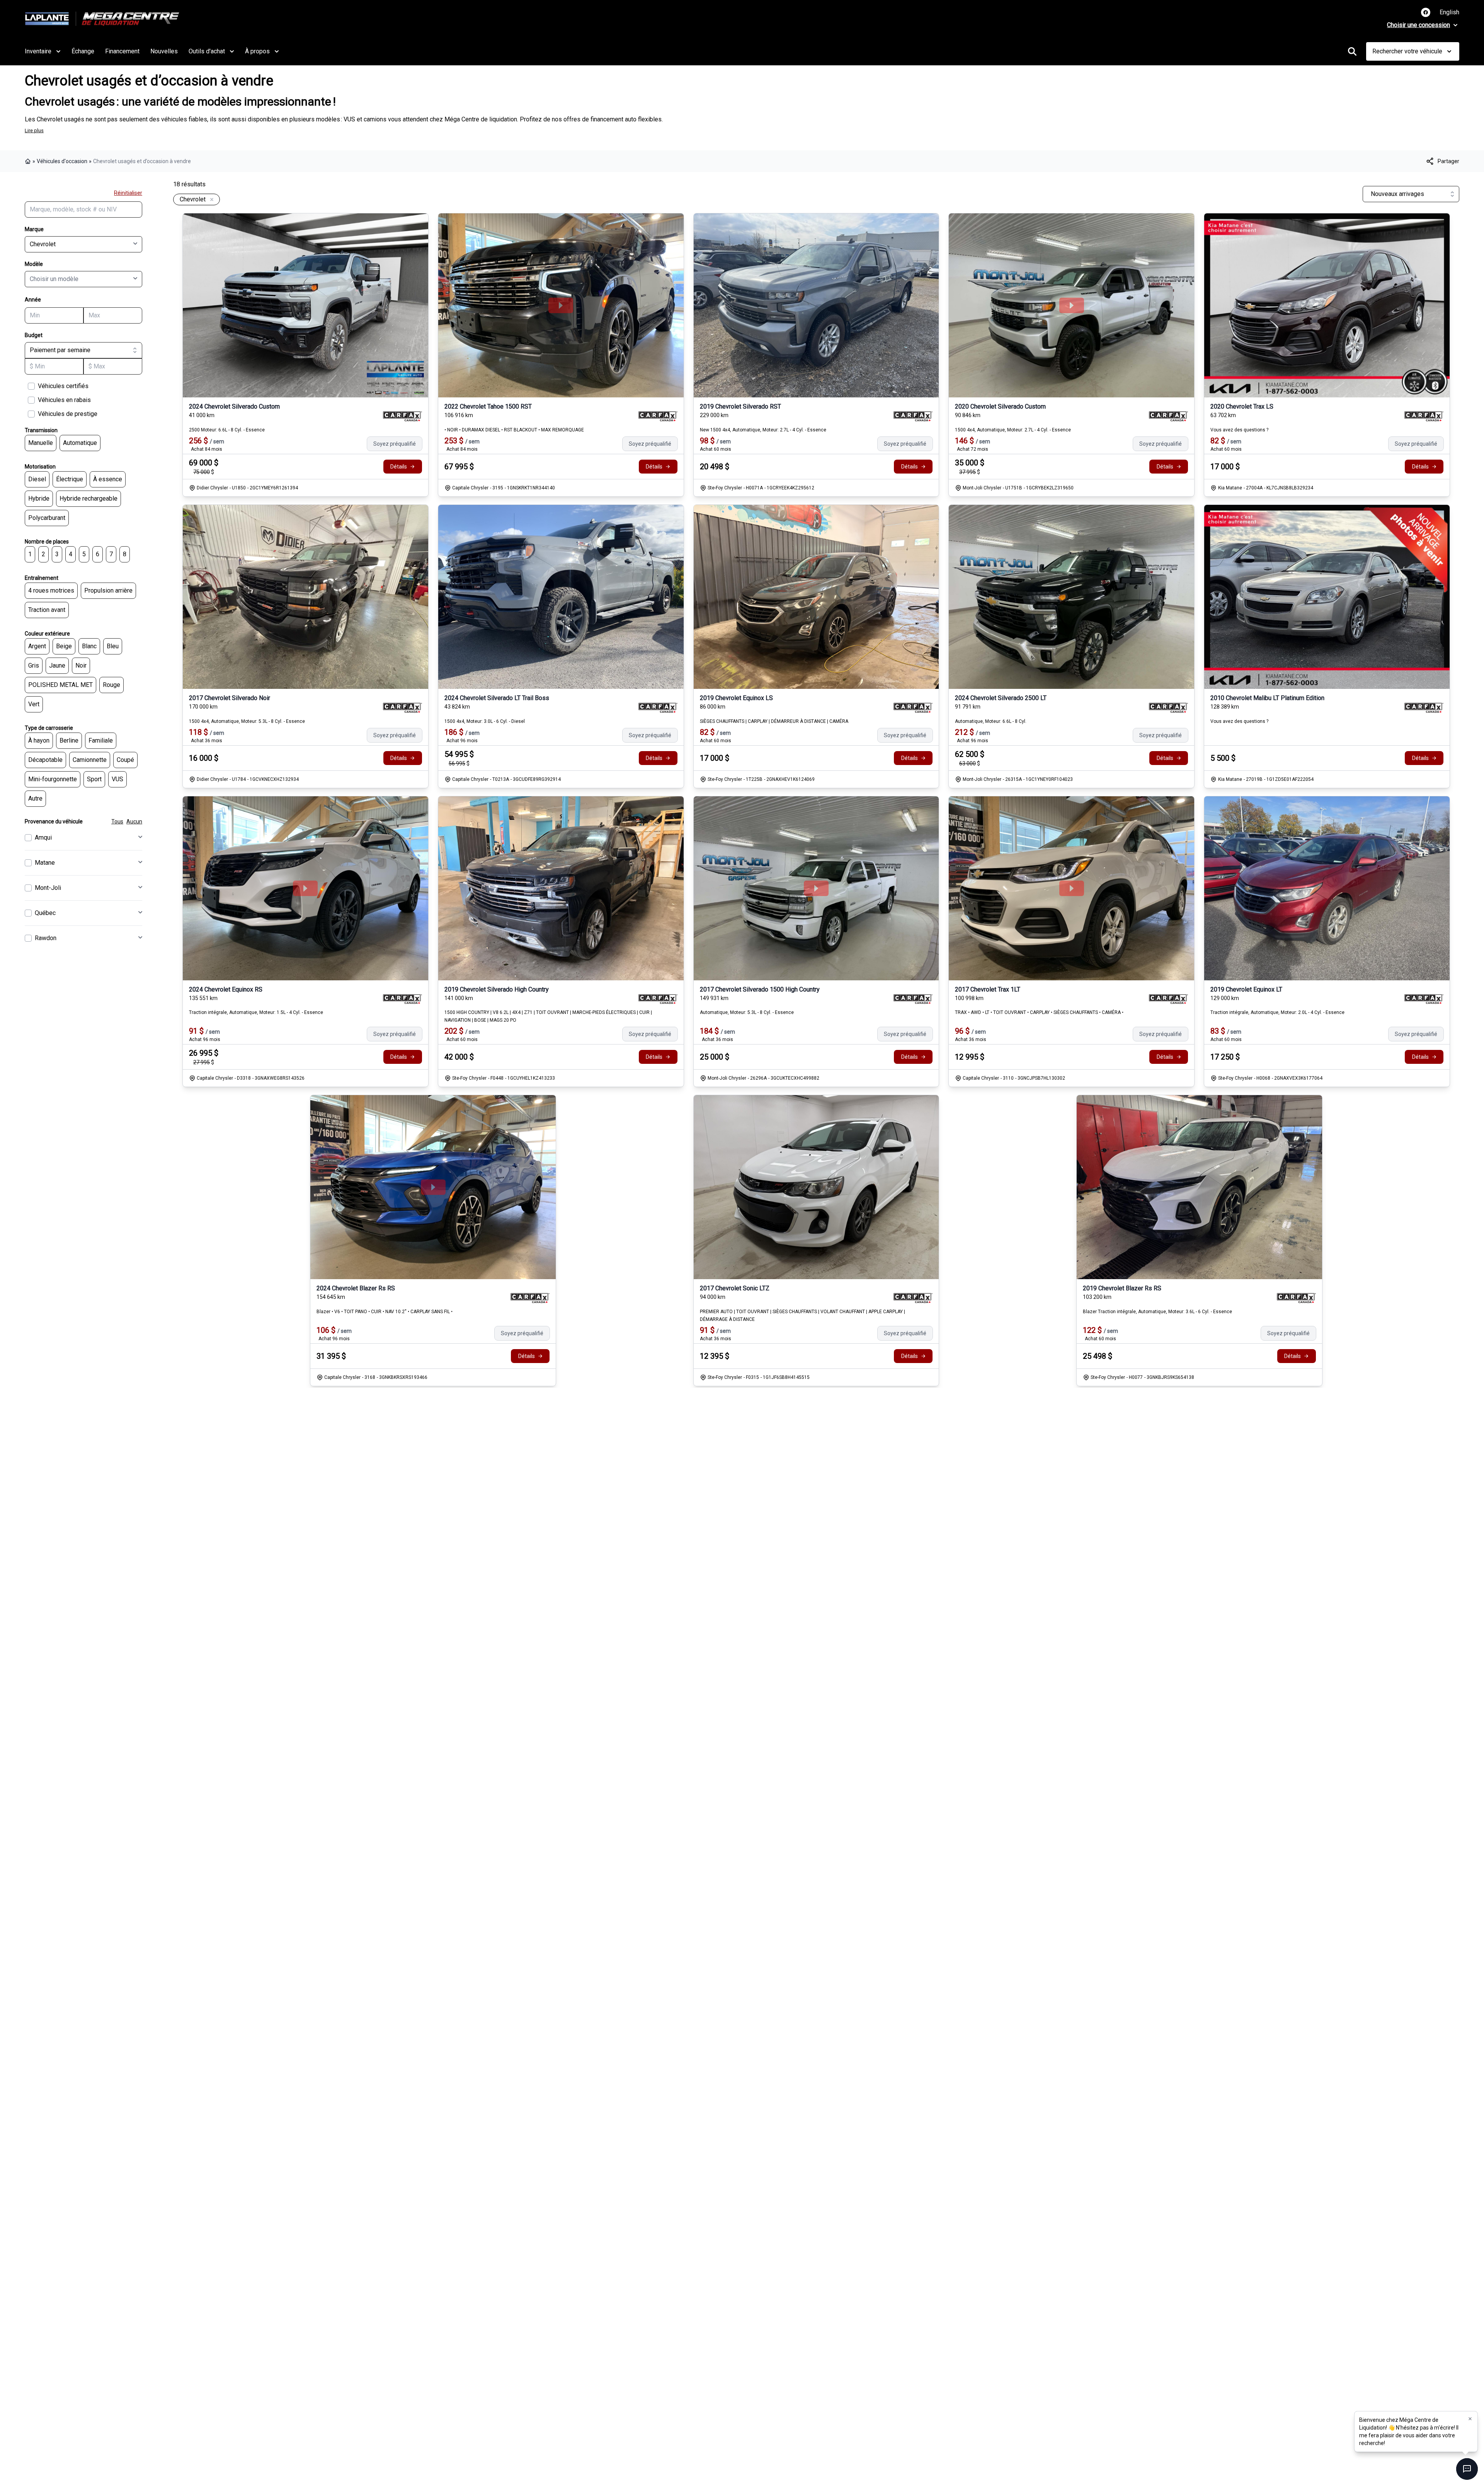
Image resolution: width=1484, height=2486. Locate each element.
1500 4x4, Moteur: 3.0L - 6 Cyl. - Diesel (485, 721)
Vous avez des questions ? (1239, 430)
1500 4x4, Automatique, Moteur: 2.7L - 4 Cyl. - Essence (1013, 430)
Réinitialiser (128, 193)
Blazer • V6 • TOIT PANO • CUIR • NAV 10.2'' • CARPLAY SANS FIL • (385, 1312)
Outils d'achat (207, 51)
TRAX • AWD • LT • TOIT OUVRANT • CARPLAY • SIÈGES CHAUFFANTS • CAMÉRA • (1039, 1012)
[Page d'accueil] (29, 161)
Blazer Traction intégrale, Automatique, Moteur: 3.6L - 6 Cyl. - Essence (1157, 1312)
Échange (83, 51)
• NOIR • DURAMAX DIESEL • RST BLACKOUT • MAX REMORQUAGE (514, 430)
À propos (257, 51)
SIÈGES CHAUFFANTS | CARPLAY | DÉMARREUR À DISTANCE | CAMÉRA (774, 721)
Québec (45, 913)
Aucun (134, 821)
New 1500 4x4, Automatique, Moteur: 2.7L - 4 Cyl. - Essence (763, 430)
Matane (45, 863)
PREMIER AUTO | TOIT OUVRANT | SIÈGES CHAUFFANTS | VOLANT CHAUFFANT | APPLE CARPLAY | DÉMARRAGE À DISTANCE (802, 1315)
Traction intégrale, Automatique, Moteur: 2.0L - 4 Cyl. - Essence (1277, 1012)
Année (33, 300)
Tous (117, 821)
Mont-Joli (48, 888)
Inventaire (38, 51)
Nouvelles (164, 51)
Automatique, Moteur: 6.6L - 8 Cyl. (991, 721)
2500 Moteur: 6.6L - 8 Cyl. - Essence (227, 430)
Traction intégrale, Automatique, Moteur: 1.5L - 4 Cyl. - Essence (256, 1012)
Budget (34, 335)
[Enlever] (210, 200)
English (1449, 12)
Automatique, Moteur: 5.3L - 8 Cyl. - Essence (747, 1012)
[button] (1470, 2419)
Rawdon (46, 938)
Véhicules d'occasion (62, 161)
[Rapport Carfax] (402, 416)
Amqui (43, 837)
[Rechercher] (1352, 51)
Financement (122, 51)
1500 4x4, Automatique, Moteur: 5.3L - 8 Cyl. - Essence (247, 721)
